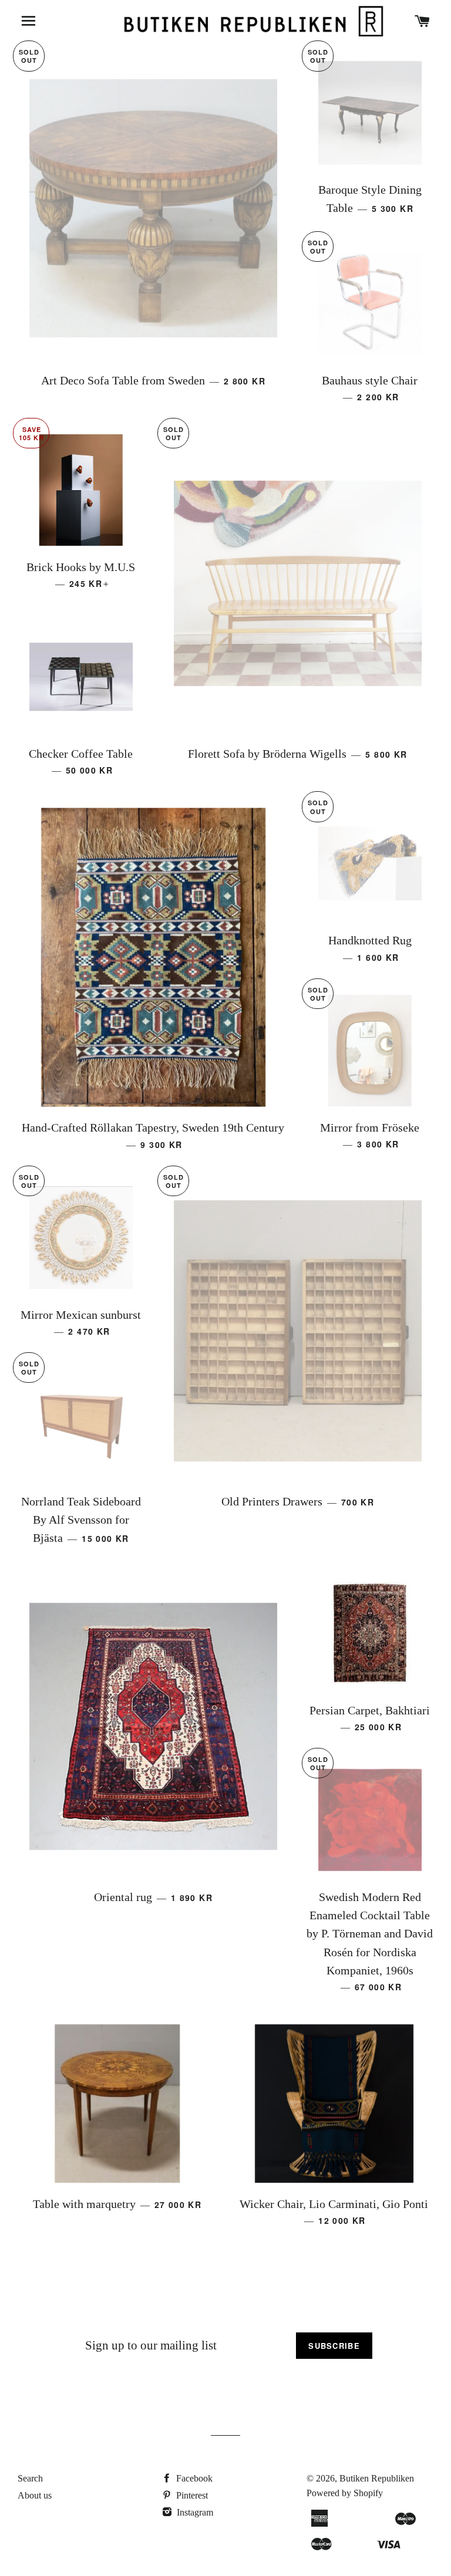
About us (35, 2495)
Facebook (193, 2478)
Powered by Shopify (345, 2493)
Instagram (194, 2512)
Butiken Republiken (377, 2478)
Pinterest (191, 2495)
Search (30, 2478)
